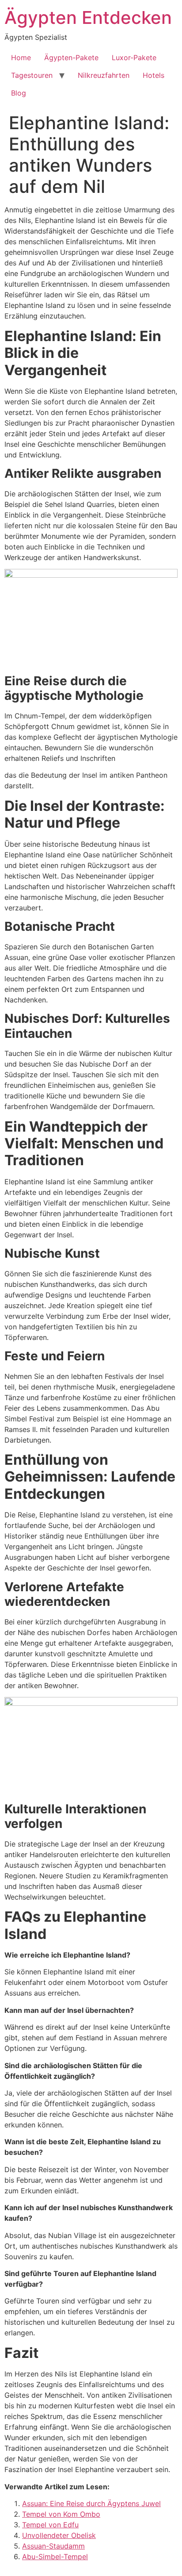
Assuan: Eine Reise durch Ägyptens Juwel (91, 2503)
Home (21, 58)
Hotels (154, 75)
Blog (19, 93)
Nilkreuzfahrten (104, 75)
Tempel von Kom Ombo (61, 2514)
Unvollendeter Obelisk (59, 2535)
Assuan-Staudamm (53, 2546)
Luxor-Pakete (134, 58)
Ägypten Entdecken (88, 17)
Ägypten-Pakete (71, 58)
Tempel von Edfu (50, 2525)
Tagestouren (32, 75)
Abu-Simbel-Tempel (55, 2557)
